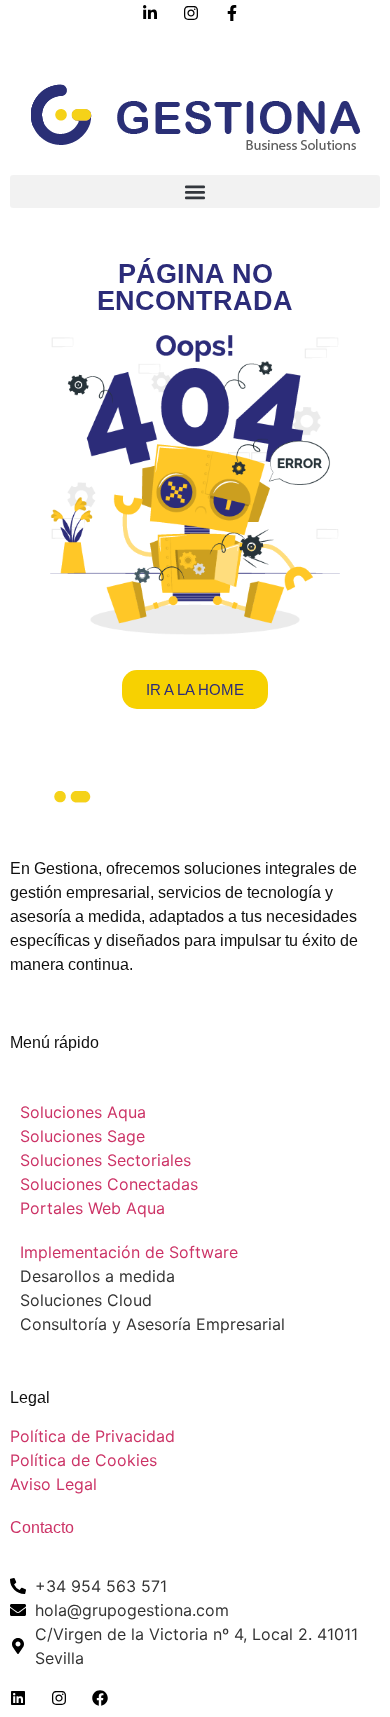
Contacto (42, 1527)
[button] (195, 191)
